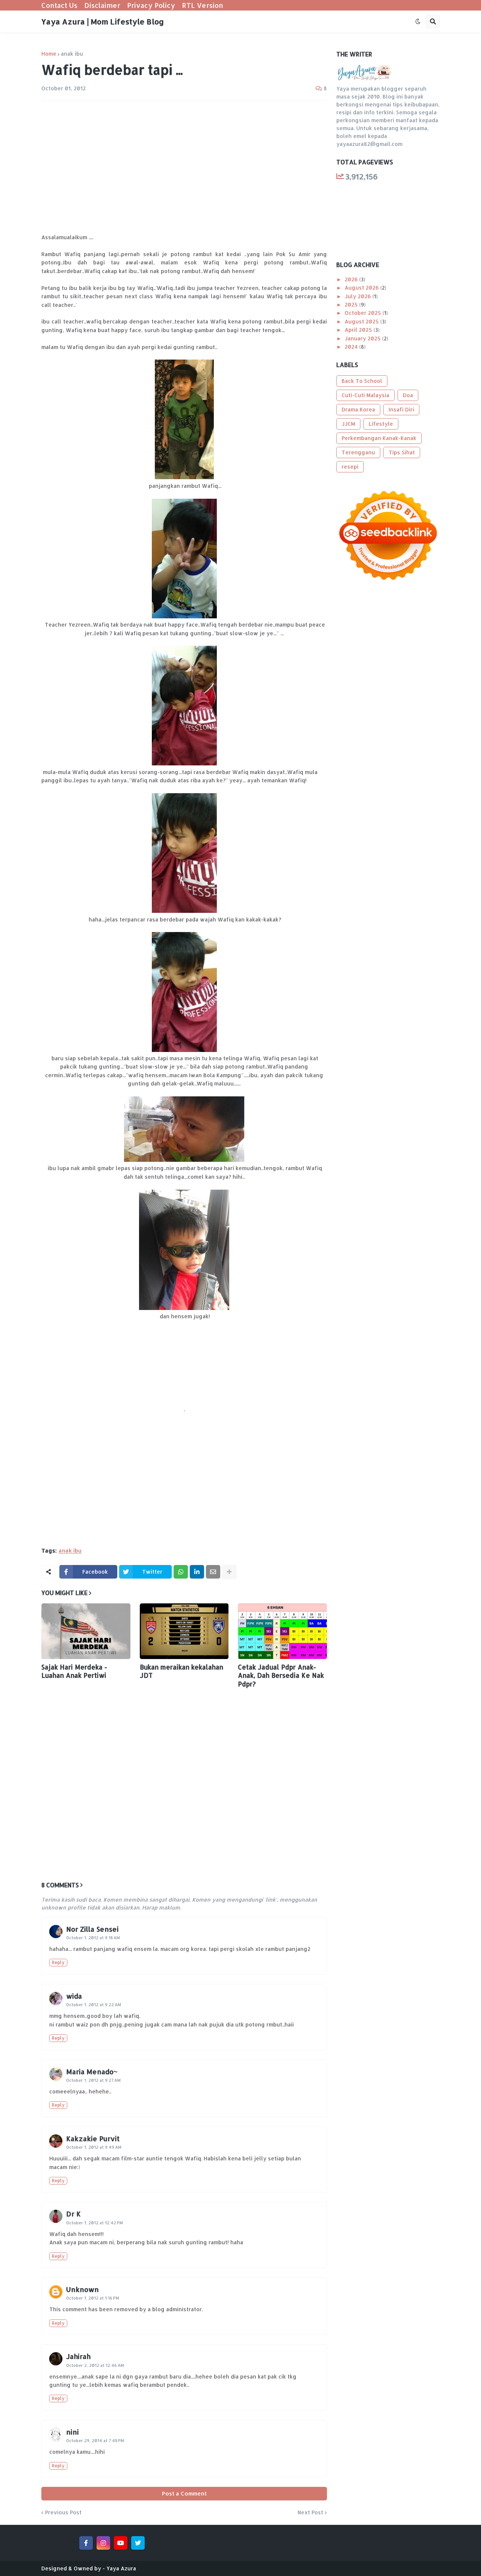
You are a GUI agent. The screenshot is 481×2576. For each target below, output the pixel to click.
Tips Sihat (402, 452)
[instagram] (103, 2543)
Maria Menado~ (92, 2071)
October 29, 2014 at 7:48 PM (95, 2441)
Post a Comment (184, 2493)
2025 (352, 304)
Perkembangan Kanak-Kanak (379, 438)
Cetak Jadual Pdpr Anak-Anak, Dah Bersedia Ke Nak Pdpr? (281, 1675)
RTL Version (203, 5)
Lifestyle (381, 424)
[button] (418, 21)
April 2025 (359, 330)
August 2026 (362, 288)
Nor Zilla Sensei (92, 1929)
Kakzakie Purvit (93, 2138)
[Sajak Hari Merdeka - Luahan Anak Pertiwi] (86, 1631)
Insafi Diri (401, 409)
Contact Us (59, 5)
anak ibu (72, 54)
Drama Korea (358, 409)
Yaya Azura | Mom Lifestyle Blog (103, 21)
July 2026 (358, 296)
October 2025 (364, 313)
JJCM (348, 424)
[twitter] (138, 2543)
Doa (408, 395)
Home (49, 54)
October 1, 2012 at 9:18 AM (93, 1938)
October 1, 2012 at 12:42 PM (95, 2223)
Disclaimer (102, 5)
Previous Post (63, 2512)
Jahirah (78, 2356)
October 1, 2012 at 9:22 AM (94, 2005)
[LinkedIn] (197, 1572)
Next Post (310, 2512)
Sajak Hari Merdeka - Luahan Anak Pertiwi (74, 1671)
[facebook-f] (86, 2543)
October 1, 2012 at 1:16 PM (93, 2298)
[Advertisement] (184, 163)
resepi (350, 467)
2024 (352, 347)
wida (74, 1996)
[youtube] (121, 2543)
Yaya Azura (121, 2568)
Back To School (362, 381)
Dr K (73, 2214)
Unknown (82, 2289)
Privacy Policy (151, 5)
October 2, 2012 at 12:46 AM (95, 2365)
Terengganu (358, 452)
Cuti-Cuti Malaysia (365, 395)
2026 (352, 279)
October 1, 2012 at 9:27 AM (93, 2080)
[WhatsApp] (181, 1572)
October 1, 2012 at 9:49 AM (94, 2147)
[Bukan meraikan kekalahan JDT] (184, 1631)
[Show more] (229, 1572)
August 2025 (362, 321)
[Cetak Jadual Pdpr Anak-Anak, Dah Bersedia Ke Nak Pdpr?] (282, 1631)
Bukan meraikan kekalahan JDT (182, 1671)
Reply (58, 1962)
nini (73, 2432)
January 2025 (363, 338)
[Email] (213, 1572)
